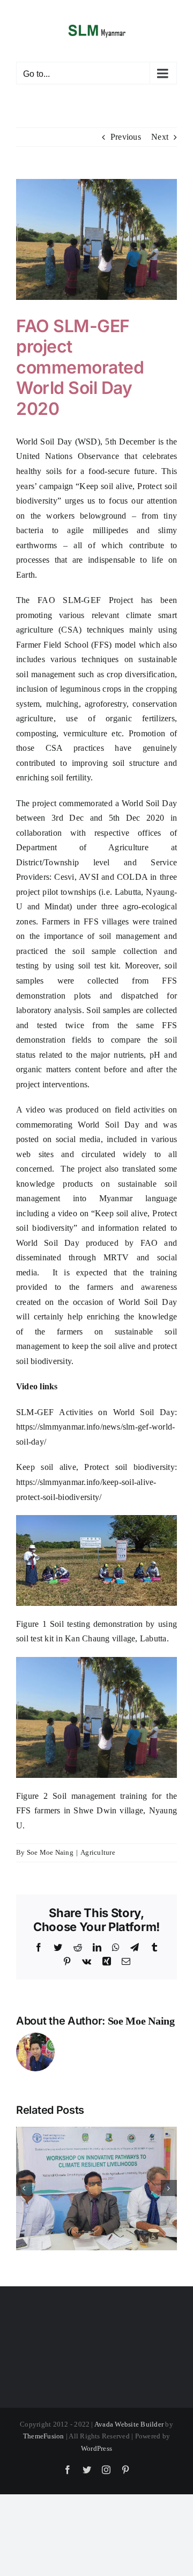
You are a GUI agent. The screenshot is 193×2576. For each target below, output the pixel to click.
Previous (126, 137)
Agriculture (98, 1852)
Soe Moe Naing (50, 1852)
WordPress (96, 2448)
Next (160, 137)
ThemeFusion (44, 2436)
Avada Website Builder (129, 2424)
